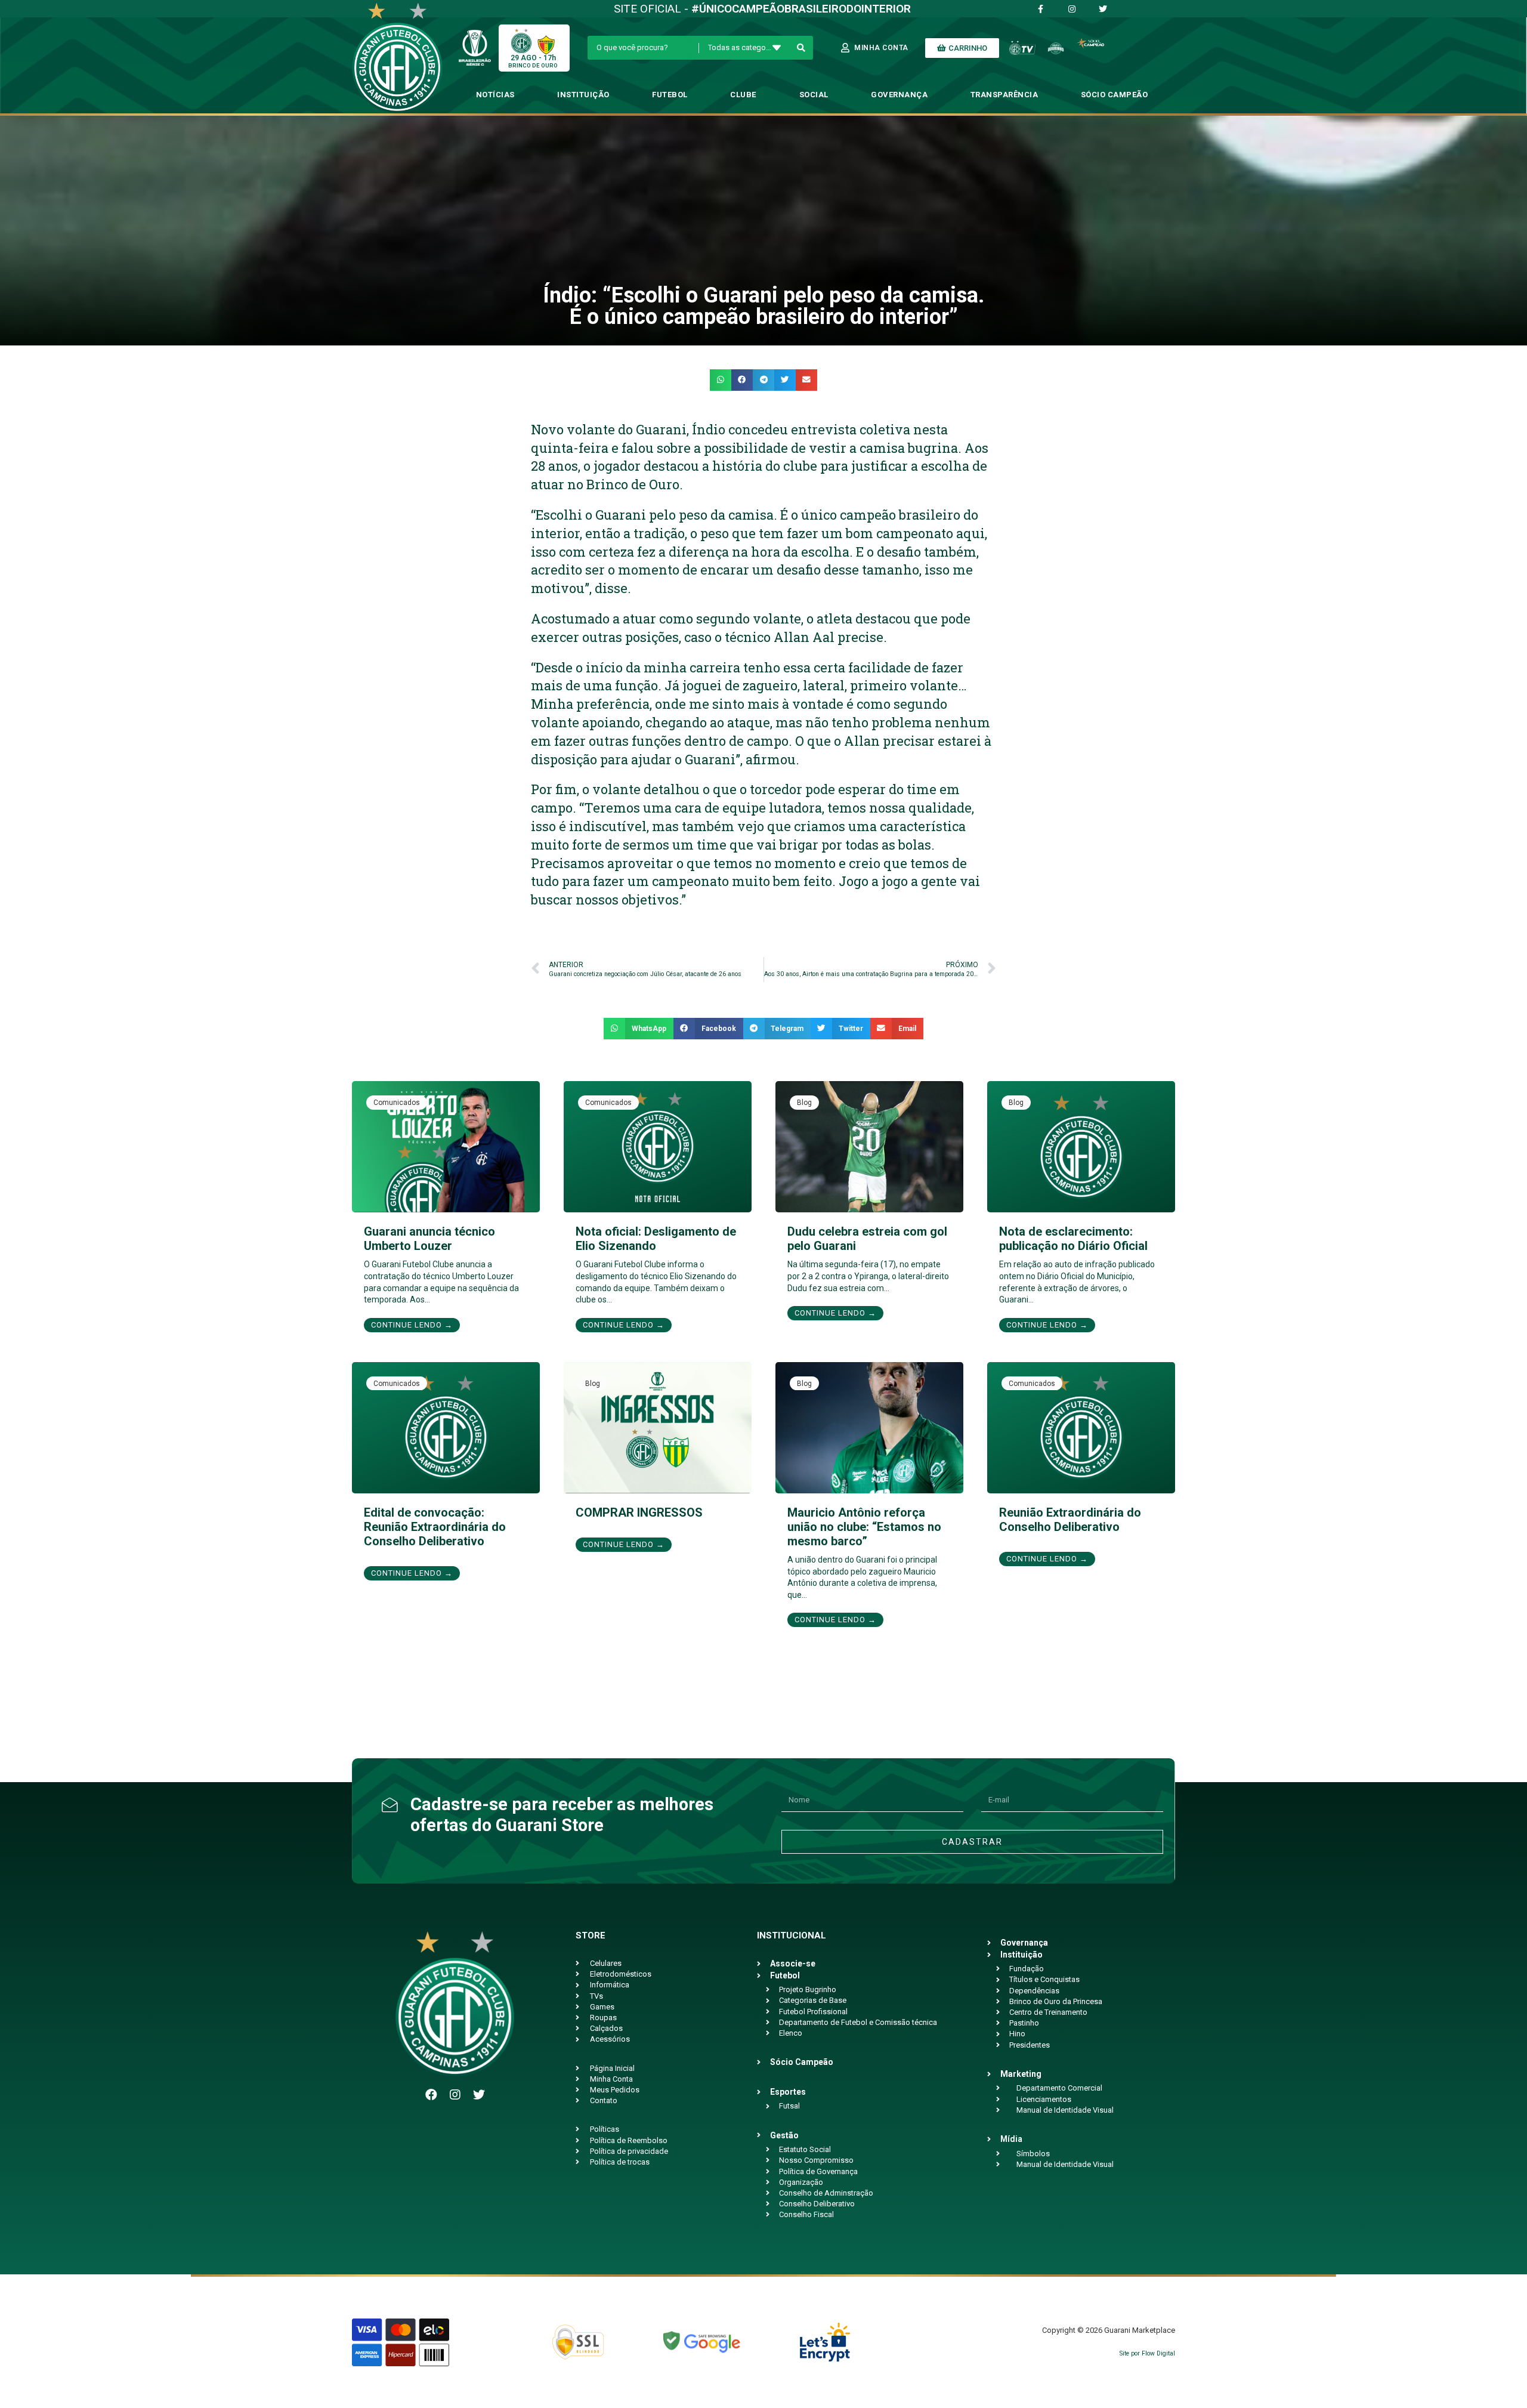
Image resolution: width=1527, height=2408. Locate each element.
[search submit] (801, 48)
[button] (721, 380)
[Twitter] (479, 2095)
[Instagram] (455, 2095)
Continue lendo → (412, 1325)
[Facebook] (431, 2095)
